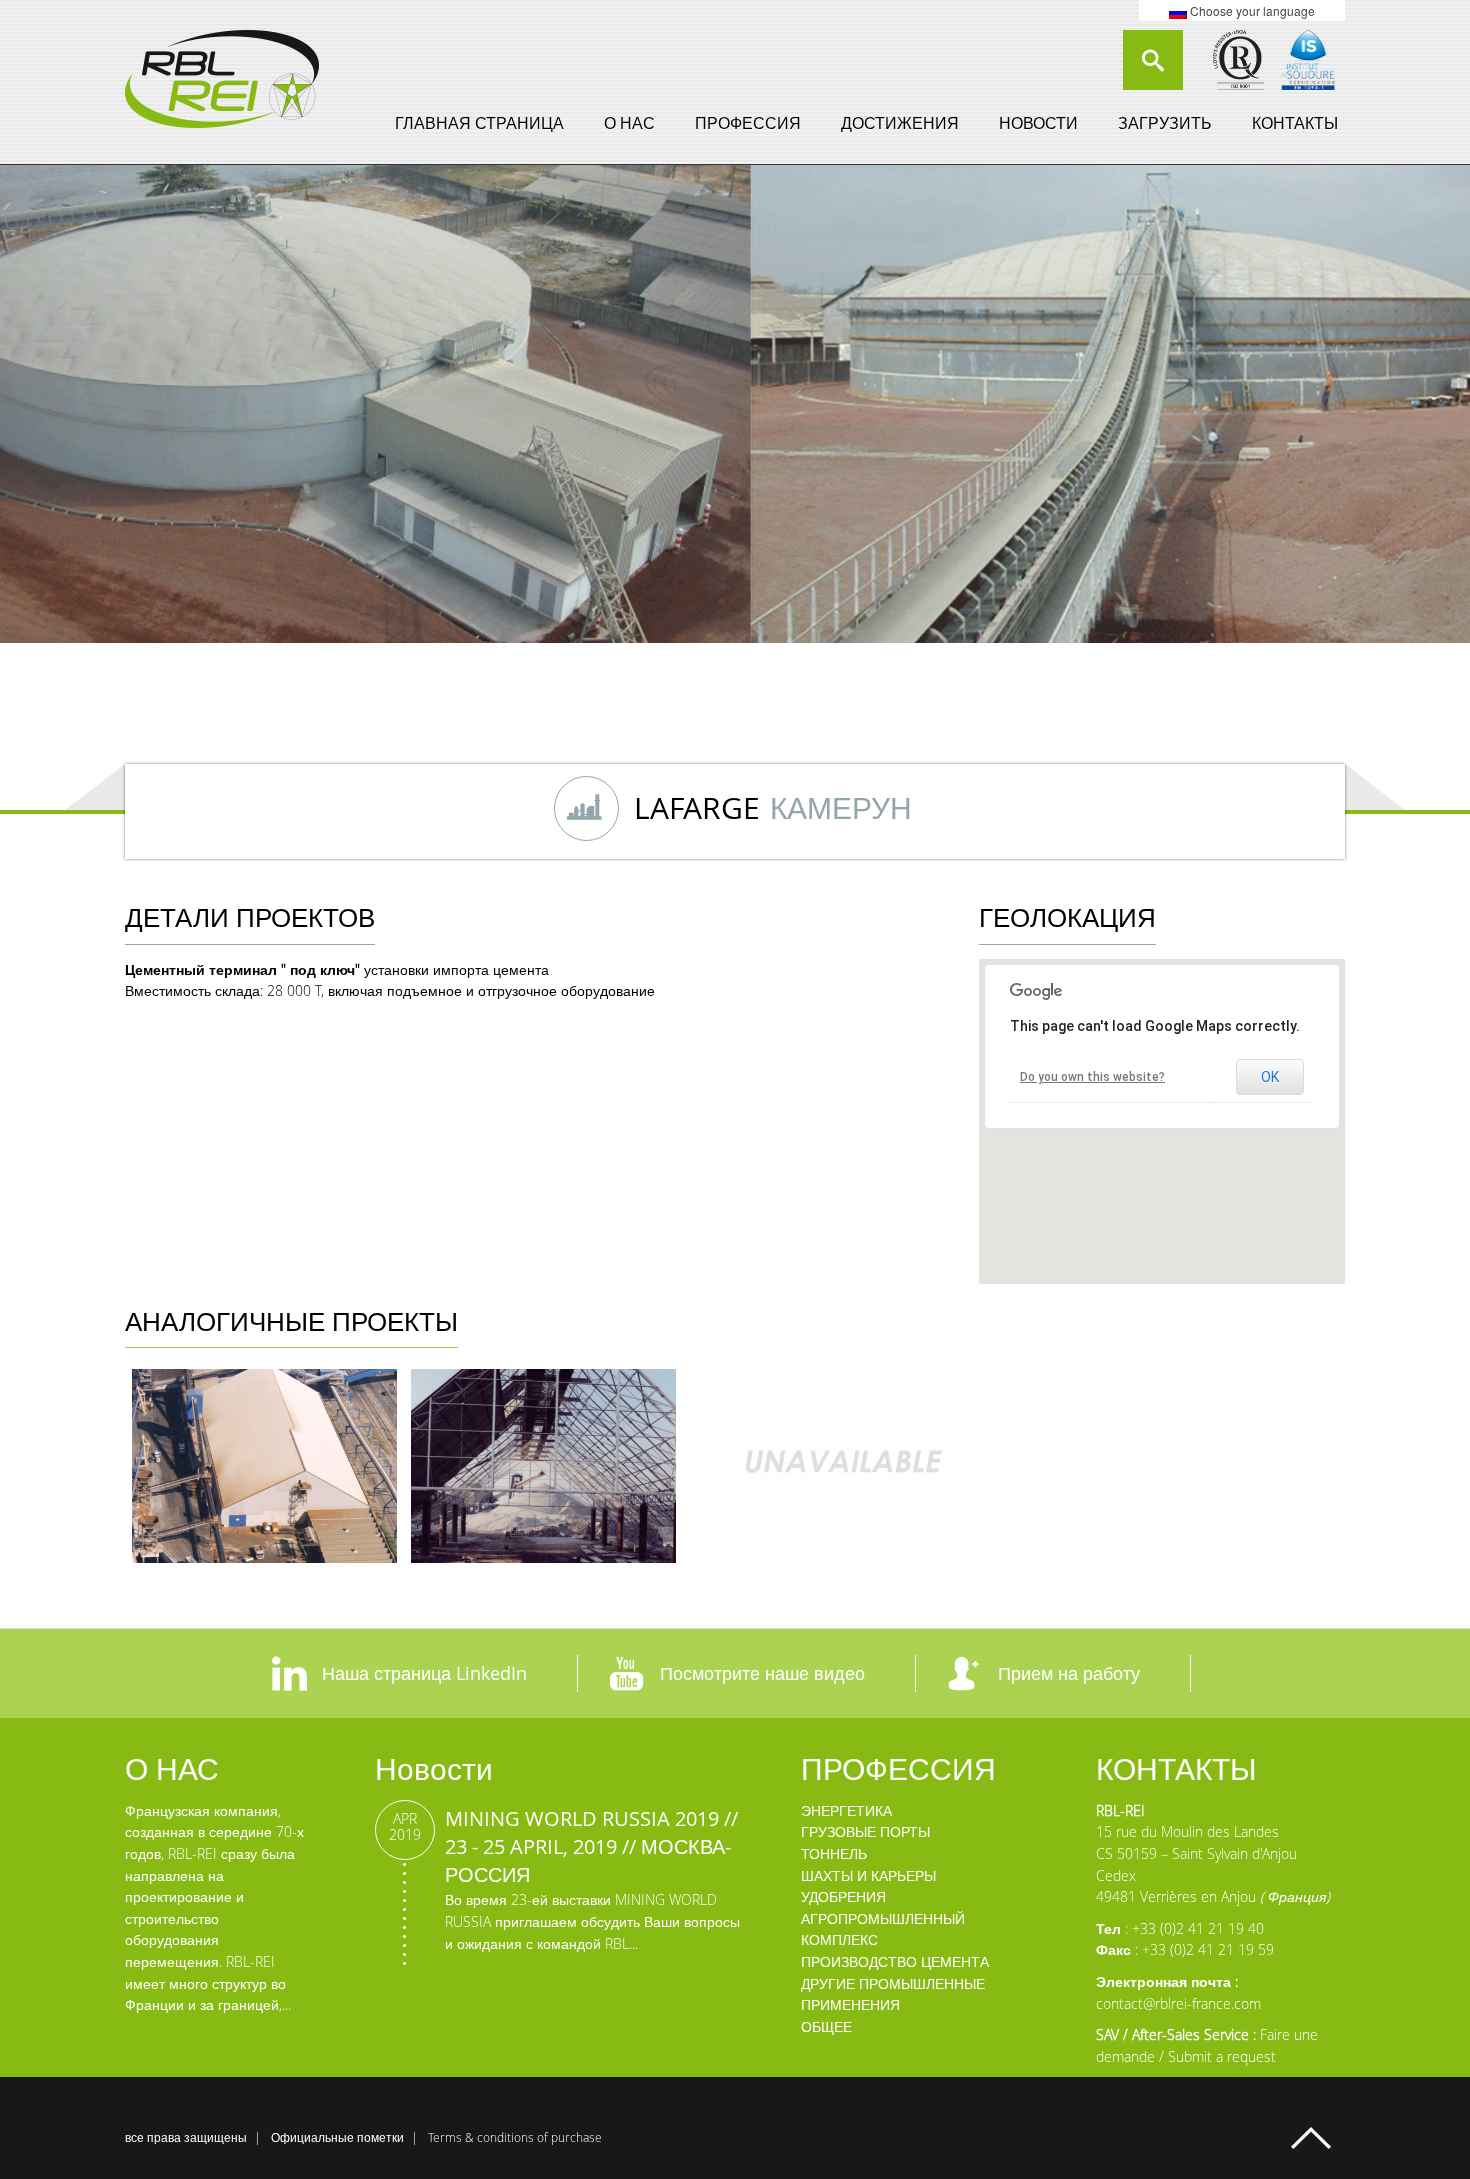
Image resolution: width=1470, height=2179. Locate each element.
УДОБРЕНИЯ (843, 1896)
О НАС (629, 123)
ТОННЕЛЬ (834, 1853)
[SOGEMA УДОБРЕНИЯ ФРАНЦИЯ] (264, 1466)
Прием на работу (1069, 1673)
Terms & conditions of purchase (515, 2137)
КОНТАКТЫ (1295, 123)
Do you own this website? (1092, 1077)
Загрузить (1165, 123)
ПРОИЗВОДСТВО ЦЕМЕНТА (895, 1961)
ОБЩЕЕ (826, 2026)
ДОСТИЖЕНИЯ (900, 123)
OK (1270, 1077)
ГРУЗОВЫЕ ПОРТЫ (865, 1831)
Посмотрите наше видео (762, 1673)
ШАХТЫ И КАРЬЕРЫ (868, 1875)
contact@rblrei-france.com (1178, 2003)
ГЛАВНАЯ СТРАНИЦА (479, 123)
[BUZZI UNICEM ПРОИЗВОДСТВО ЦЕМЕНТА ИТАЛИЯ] (836, 1466)
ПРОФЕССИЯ (748, 123)
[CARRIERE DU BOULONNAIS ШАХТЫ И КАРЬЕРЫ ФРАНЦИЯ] (543, 1466)
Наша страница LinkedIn (424, 1673)
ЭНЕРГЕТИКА (846, 1810)
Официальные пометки (337, 2137)
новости (1038, 123)
